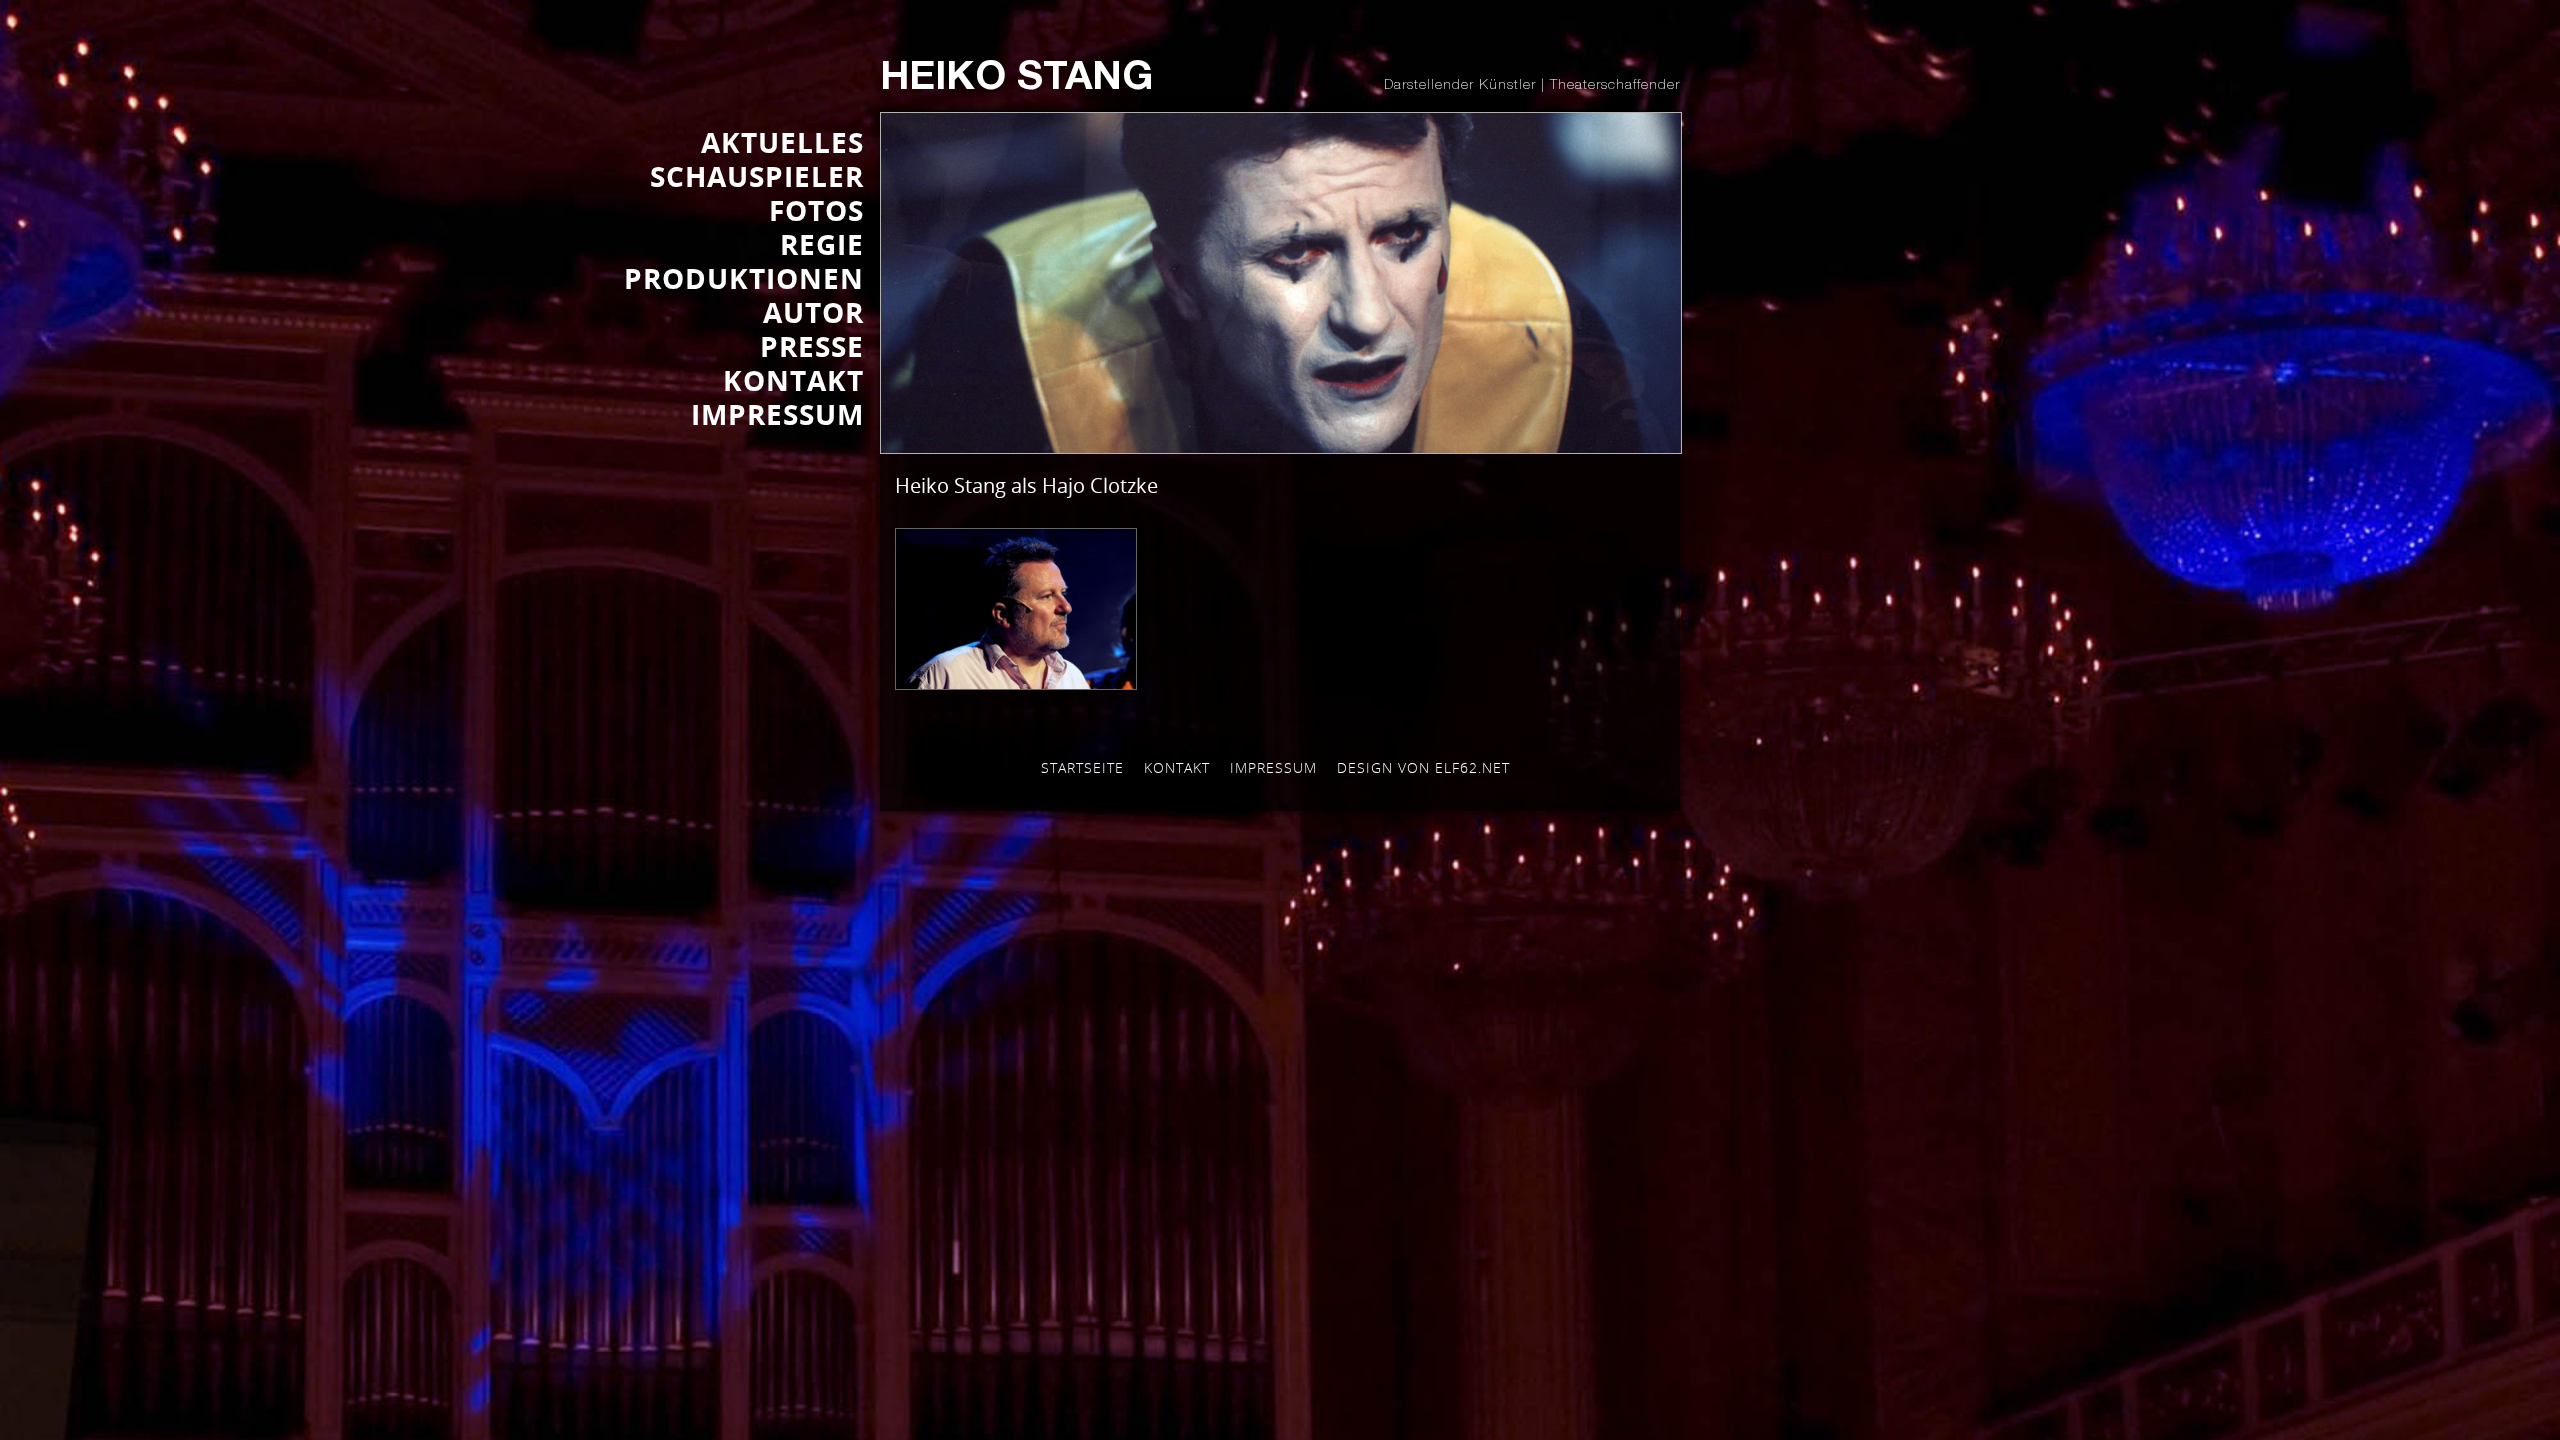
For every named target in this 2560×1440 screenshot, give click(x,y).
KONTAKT (793, 380)
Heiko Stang (1016, 80)
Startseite (1082, 767)
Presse (812, 346)
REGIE (822, 244)
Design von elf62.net (1423, 767)
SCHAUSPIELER (757, 176)
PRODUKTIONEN (744, 278)
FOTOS (816, 210)
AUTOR (813, 312)
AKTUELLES (782, 142)
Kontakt (1177, 767)
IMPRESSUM (777, 414)
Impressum (1273, 767)
